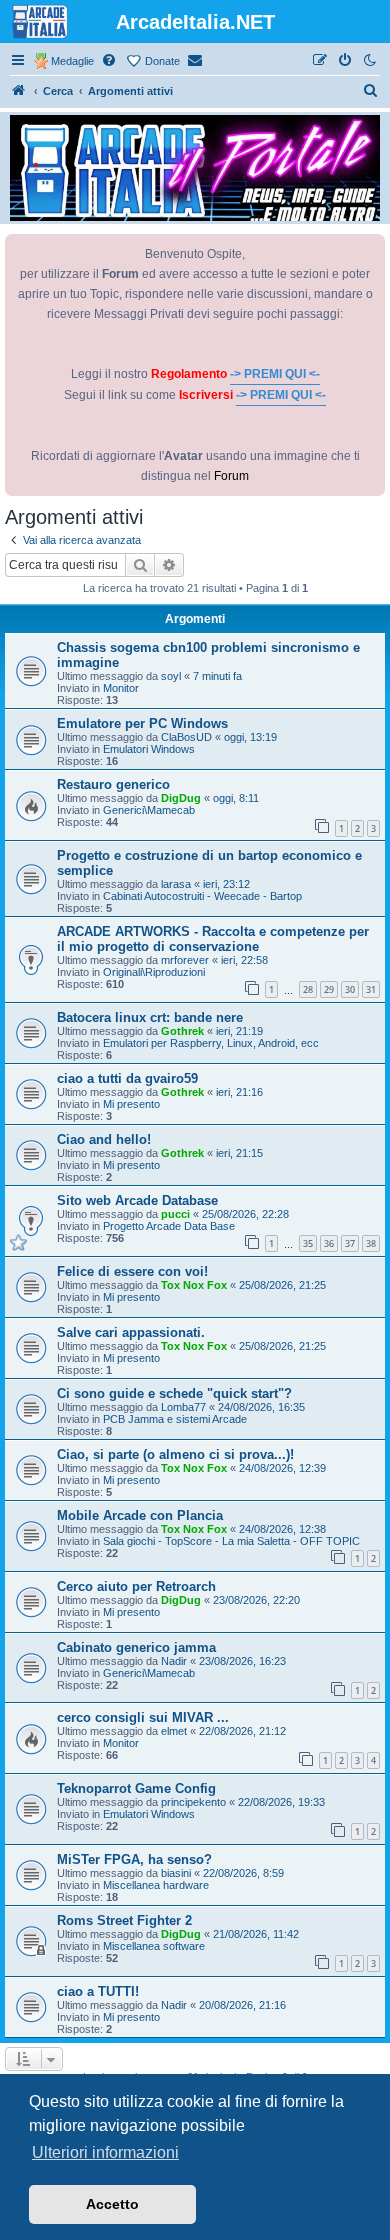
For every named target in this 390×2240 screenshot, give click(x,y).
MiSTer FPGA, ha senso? (134, 1859)
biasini (176, 1873)
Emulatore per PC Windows (142, 723)
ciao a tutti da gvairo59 (127, 1078)
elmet (174, 1731)
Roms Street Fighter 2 (124, 1920)
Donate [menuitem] (162, 61)
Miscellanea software (154, 1946)
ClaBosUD (186, 737)
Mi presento (131, 1104)
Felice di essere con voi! (132, 1271)
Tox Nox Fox (194, 1285)
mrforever (185, 960)
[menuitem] (110, 61)
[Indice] (19, 91)
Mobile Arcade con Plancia (140, 1515)
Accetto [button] (112, 2204)
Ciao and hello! (104, 1139)
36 (329, 1243)
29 (329, 989)
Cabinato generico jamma (136, 1647)
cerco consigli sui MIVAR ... (143, 1717)
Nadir (174, 1661)
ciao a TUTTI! (98, 1991)
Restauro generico (113, 784)
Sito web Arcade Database (137, 1200)
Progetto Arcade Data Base (169, 1226)
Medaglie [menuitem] (72, 61)
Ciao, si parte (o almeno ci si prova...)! (175, 1454)
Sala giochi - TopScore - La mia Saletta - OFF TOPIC (231, 1541)
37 (350, 1243)
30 (350, 989)
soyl (171, 676)
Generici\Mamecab (149, 810)
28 (308, 989)
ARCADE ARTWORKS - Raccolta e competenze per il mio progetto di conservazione (213, 939)
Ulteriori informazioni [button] (105, 2152)
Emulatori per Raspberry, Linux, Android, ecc (211, 1043)
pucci (175, 1214)
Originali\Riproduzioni (154, 972)
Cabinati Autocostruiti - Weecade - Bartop (202, 896)
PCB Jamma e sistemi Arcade (175, 1419)
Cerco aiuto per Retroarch (136, 1586)
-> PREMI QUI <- (275, 374)
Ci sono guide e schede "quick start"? (174, 1393)
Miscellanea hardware (156, 1885)
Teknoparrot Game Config (136, 1788)
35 (308, 1243)
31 (371, 989)
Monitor (121, 688)
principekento (193, 1802)
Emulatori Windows (149, 749)
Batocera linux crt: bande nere (150, 1017)
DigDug (181, 798)
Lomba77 (183, 1407)
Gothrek (182, 1031)
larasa (176, 884)
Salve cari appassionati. (131, 1332)
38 (371, 1243)
